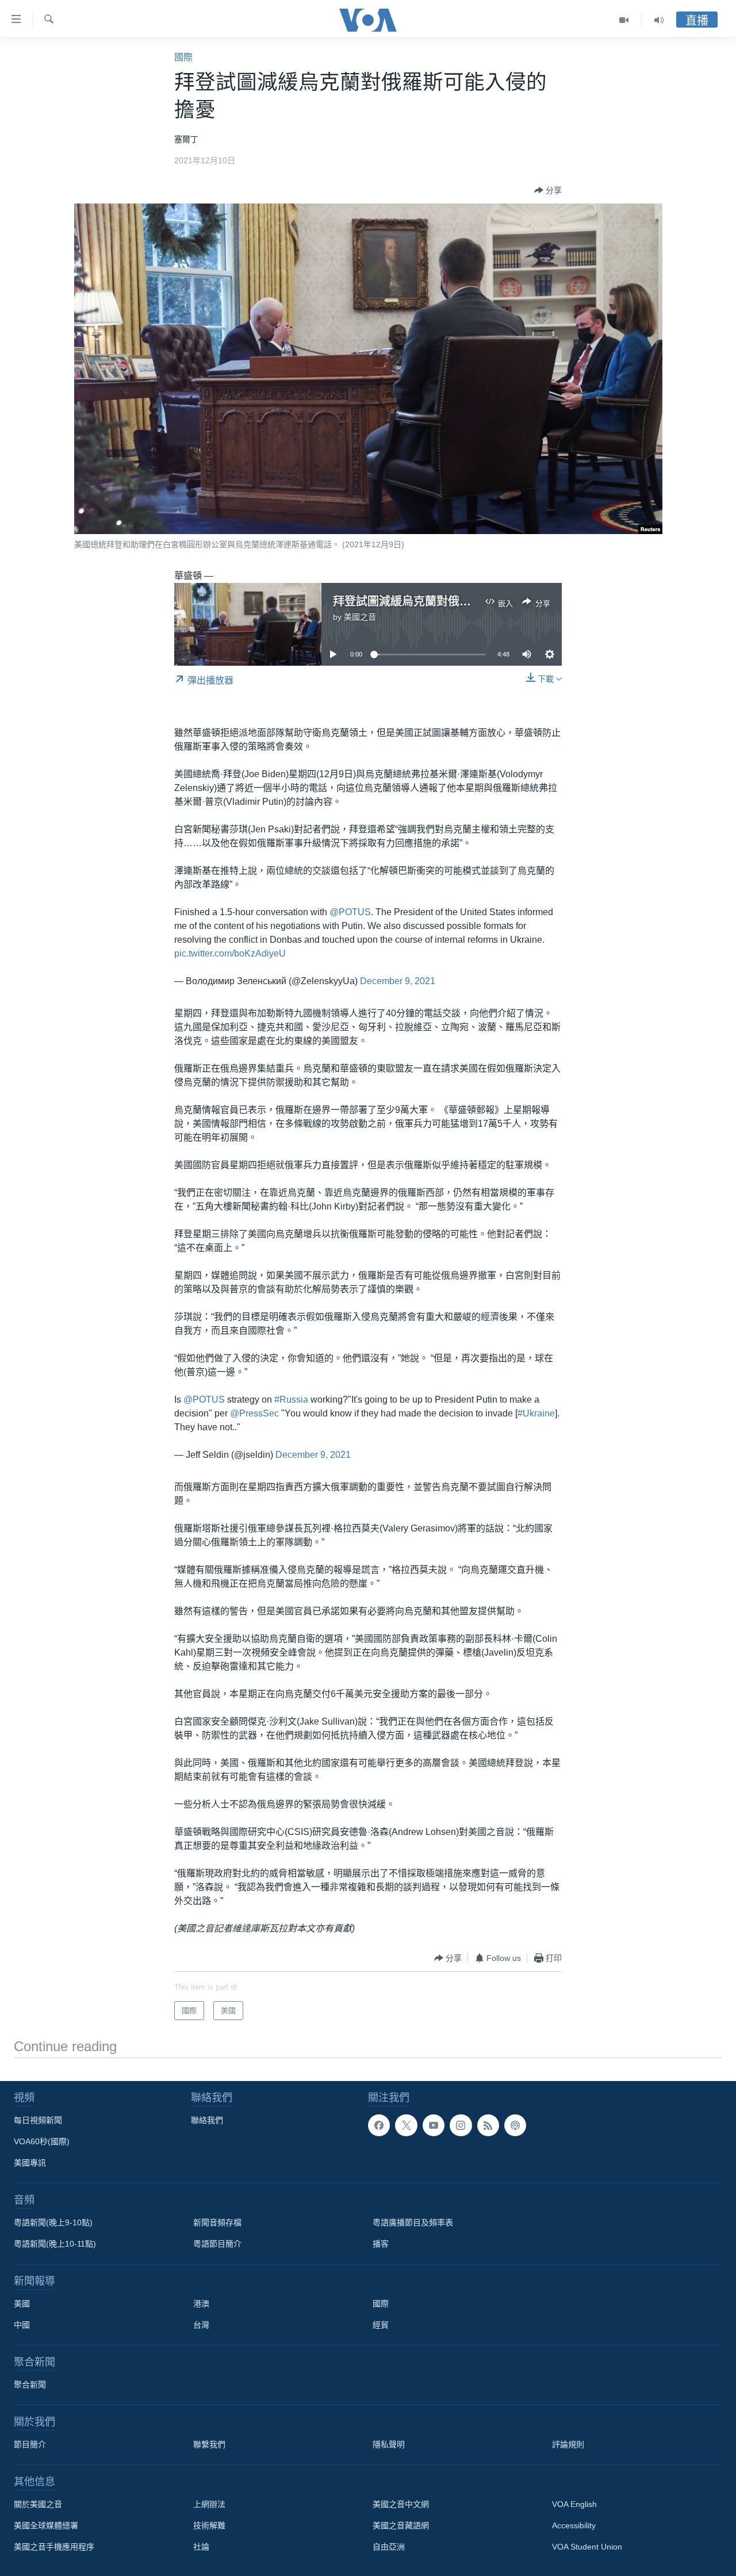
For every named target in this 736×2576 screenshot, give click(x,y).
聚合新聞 (30, 2385)
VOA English (574, 2504)
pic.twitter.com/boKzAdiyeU (230, 953)
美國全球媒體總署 (46, 2525)
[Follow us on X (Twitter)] (406, 2125)
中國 (22, 2325)
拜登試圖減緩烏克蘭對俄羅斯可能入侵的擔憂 (448, 601)
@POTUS (350, 912)
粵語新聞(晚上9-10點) (53, 2222)
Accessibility (574, 2525)
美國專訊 (30, 2163)
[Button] (548, 190)
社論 (201, 2547)
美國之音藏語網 (401, 2525)
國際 (183, 57)
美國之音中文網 (401, 2504)
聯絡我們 (207, 2120)
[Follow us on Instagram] (461, 2125)
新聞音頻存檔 (217, 2222)
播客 (381, 2244)
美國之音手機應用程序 (54, 2547)
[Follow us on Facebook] (379, 2125)
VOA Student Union (587, 2547)
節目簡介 (30, 2444)
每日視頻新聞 (38, 2120)
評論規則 (568, 2444)
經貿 (381, 2325)
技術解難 (209, 2525)
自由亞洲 (389, 2547)
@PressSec (254, 1413)
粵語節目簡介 (217, 2244)
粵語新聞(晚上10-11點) (55, 2244)
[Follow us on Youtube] (434, 2125)
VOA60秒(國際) (42, 2141)
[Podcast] (515, 2125)
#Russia (291, 1400)
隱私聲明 (389, 2444)
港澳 (201, 2304)
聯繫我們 (209, 2444)
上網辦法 (209, 2504)
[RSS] (488, 2125)
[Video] (624, 20)
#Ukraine (536, 1413)
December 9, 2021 (398, 981)
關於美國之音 (38, 2504)
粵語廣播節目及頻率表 (413, 2222)
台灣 (201, 2325)
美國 (22, 2304)
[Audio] (659, 20)
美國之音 (360, 617)
